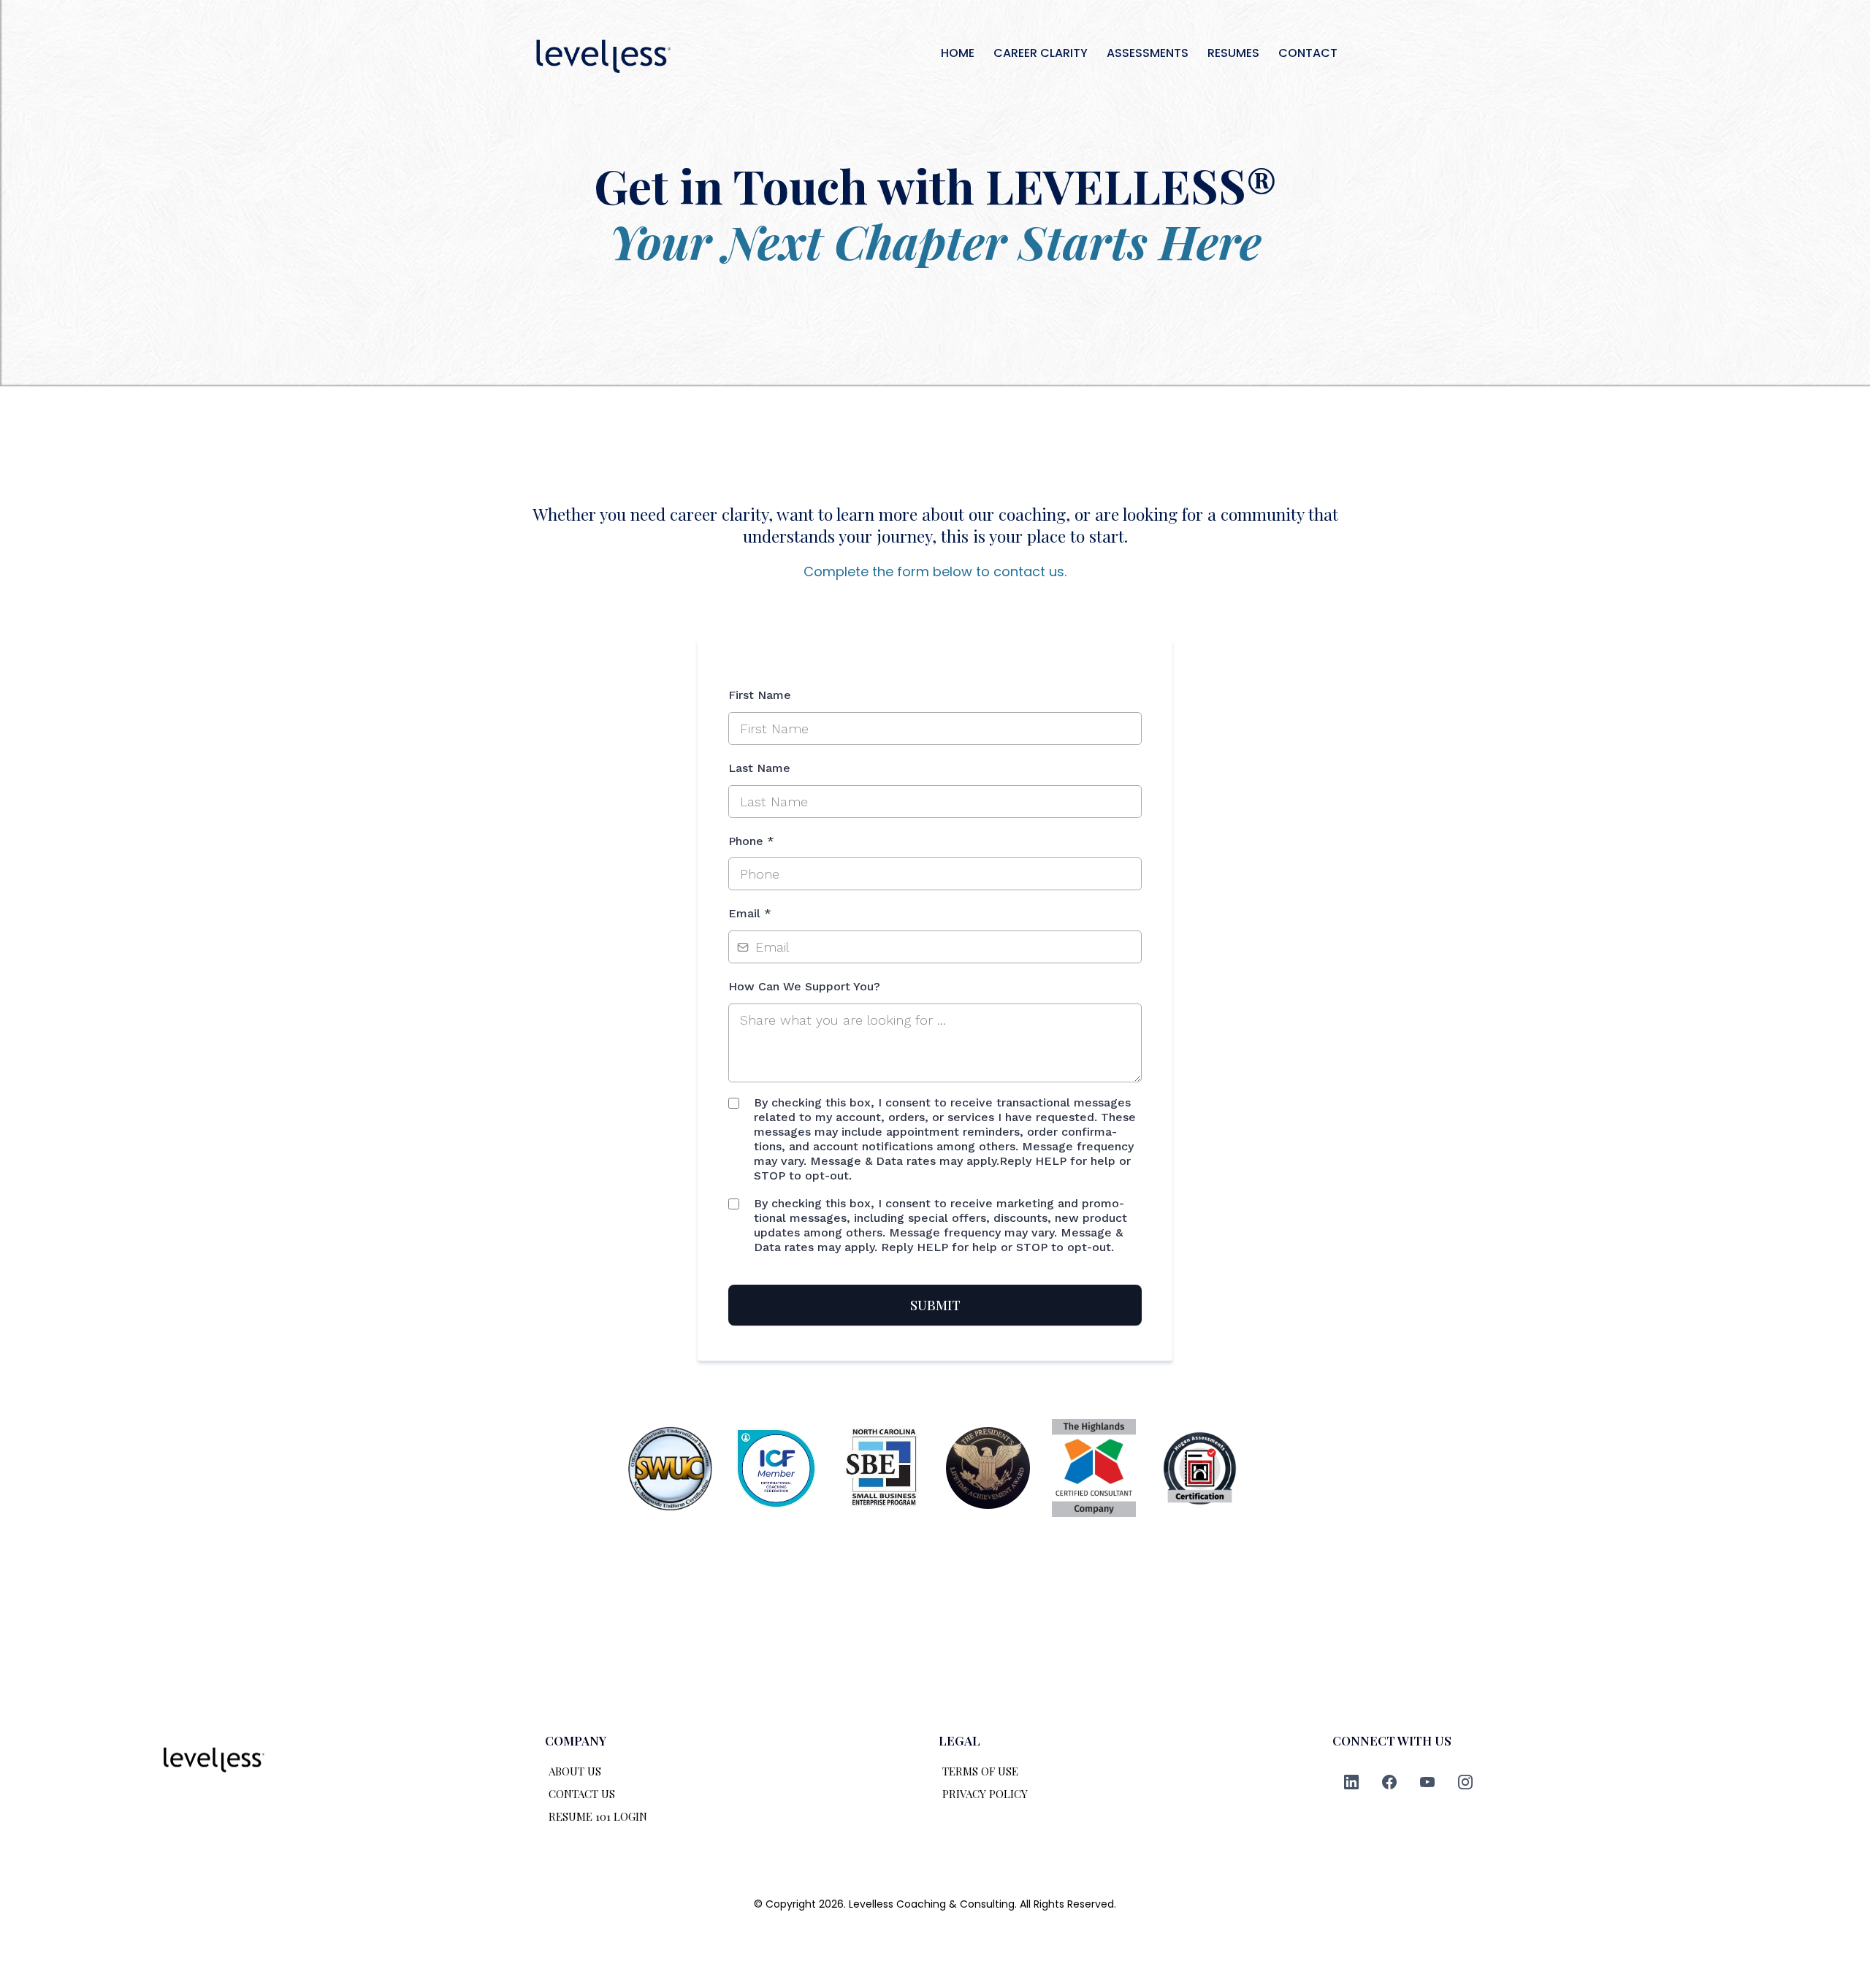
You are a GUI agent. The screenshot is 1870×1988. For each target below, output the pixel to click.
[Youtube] (1427, 1782)
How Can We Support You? (804, 986)
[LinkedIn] (1351, 1782)
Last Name (759, 768)
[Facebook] (1389, 1782)
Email (750, 913)
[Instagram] (1465, 1782)
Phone (751, 841)
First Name (760, 695)
